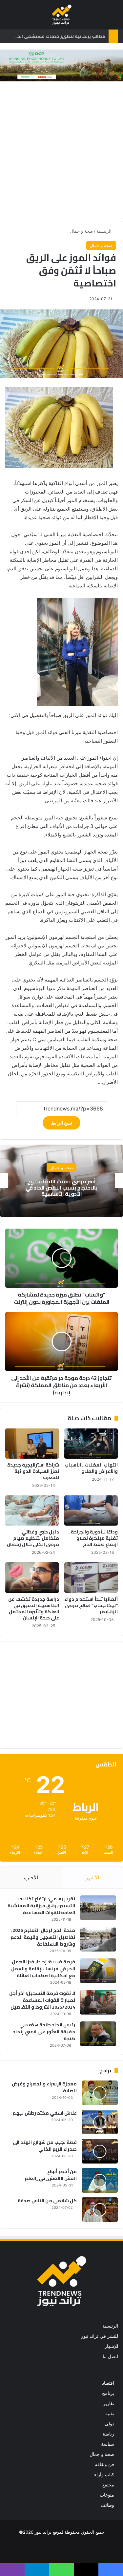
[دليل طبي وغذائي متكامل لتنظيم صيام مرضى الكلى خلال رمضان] (32, 1510)
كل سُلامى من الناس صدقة (47, 2201)
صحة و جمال (82, 231)
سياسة (108, 2444)
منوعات (107, 2495)
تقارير (109, 2403)
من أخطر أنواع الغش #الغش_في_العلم (51, 2175)
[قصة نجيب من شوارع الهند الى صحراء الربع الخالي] (100, 2151)
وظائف (107, 2505)
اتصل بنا (110, 2356)
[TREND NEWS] (62, 15)
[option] (61, 1181)
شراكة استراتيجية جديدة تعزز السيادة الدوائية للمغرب (33, 1471)
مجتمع (108, 2485)
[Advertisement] (61, 153)
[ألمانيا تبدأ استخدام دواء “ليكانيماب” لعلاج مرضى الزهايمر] (91, 1577)
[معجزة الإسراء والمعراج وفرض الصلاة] (100, 2093)
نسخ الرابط (61, 1123)
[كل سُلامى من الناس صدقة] (100, 2210)
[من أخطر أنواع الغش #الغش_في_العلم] (100, 2180)
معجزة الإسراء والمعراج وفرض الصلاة (44, 2087)
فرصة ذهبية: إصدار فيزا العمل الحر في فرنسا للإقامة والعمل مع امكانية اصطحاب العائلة (43, 1969)
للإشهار (111, 2346)
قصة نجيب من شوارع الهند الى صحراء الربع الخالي (45, 2146)
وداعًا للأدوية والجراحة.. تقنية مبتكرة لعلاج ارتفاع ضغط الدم (93, 1538)
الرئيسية (105, 231)
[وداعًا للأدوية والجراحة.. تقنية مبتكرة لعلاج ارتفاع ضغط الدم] (91, 1510)
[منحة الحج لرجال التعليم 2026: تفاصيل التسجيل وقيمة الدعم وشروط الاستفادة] (98, 1939)
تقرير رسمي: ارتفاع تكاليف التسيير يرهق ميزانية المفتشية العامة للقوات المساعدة (41, 1906)
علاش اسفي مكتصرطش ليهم (45, 2113)
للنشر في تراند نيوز (100, 2336)
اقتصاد (108, 2383)
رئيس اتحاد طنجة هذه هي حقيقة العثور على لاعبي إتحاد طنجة (44, 2032)
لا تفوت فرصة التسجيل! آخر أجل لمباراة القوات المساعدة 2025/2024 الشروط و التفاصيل (42, 2000)
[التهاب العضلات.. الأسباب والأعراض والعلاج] (91, 1444)
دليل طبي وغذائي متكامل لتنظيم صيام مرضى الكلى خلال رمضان (33, 1538)
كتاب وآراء (104, 2475)
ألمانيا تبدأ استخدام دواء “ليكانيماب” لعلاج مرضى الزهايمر (91, 1605)
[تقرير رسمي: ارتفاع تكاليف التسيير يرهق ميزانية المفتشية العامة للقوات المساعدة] (98, 1908)
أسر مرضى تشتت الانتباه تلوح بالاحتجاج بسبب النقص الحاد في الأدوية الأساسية (61, 1187)
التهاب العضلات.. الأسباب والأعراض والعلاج (91, 1468)
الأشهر (92, 1878)
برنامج (108, 2393)
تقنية (110, 2414)
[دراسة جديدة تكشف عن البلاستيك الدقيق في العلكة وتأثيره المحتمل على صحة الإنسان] (32, 1577)
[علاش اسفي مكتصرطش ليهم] (100, 2122)
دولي (109, 2424)
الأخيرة (31, 1878)
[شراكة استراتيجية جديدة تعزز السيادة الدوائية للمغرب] (32, 1444)
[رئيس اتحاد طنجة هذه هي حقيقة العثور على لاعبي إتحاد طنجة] (98, 2034)
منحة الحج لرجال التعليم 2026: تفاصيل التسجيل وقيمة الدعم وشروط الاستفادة (43, 1937)
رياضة (108, 2434)
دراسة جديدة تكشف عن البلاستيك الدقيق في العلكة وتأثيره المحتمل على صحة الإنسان (34, 1608)
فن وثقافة (104, 2464)
